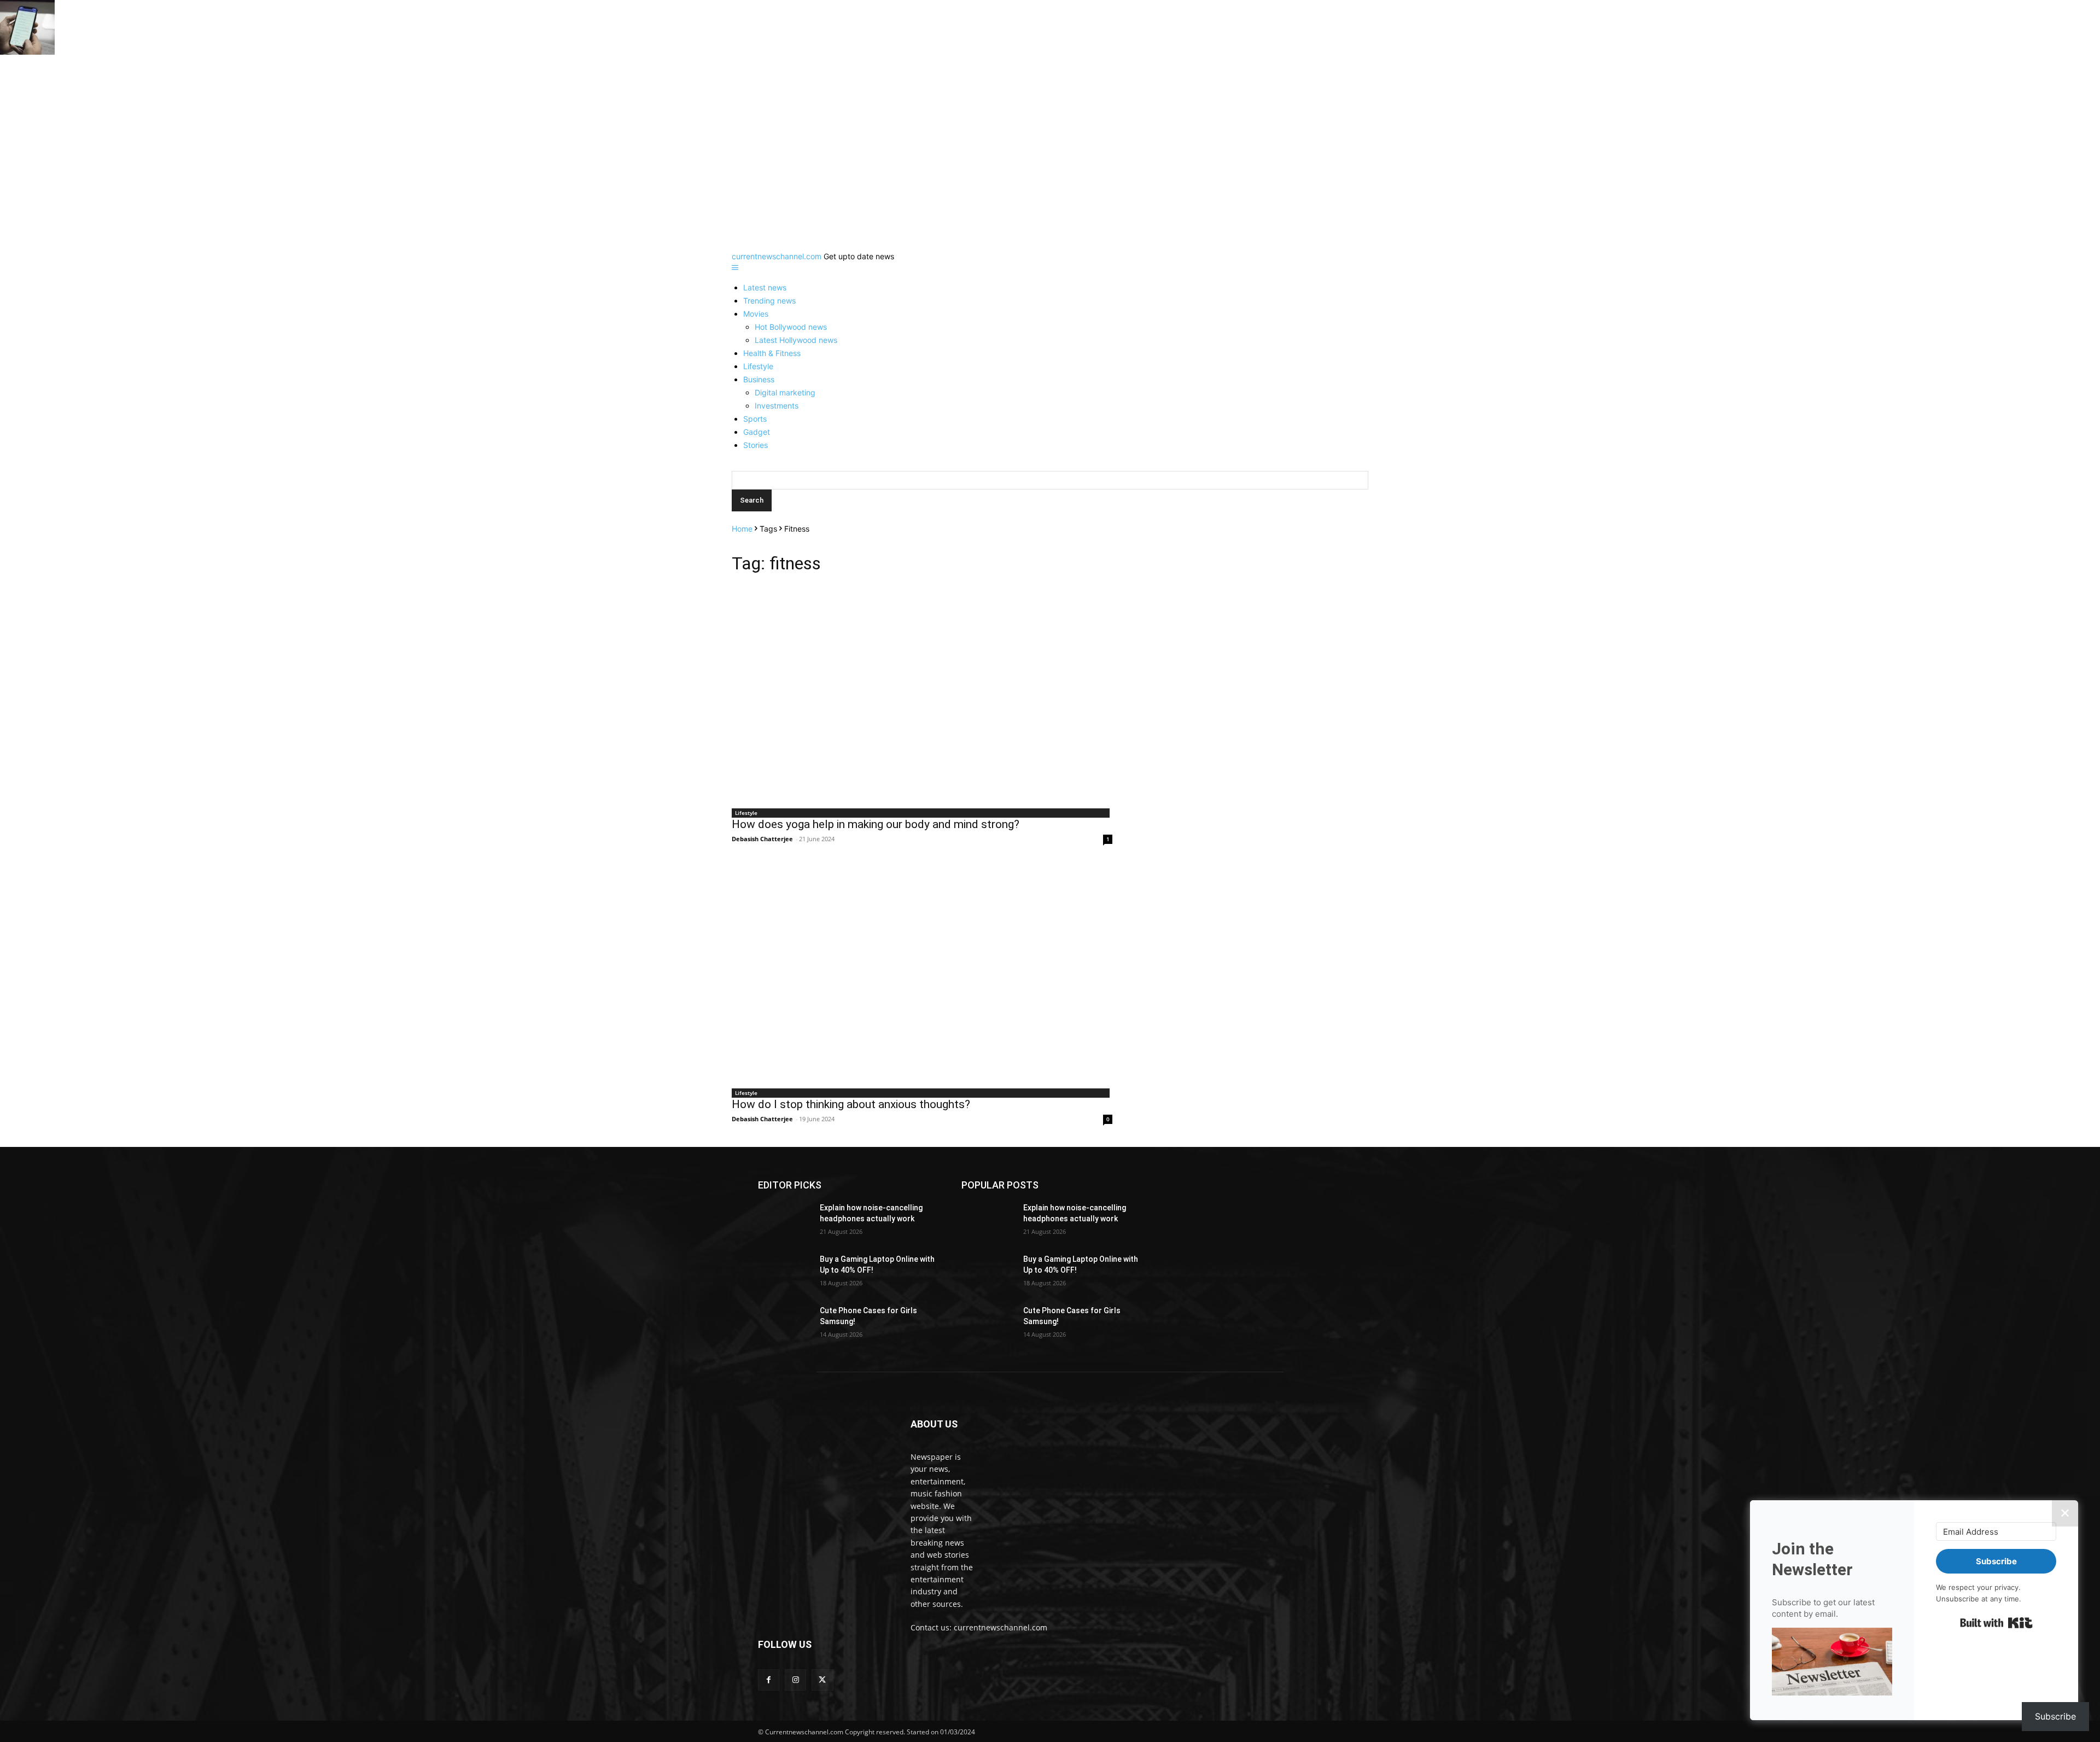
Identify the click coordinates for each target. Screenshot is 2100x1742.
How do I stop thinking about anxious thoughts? (851, 1104)
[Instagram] (795, 1680)
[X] (822, 1680)
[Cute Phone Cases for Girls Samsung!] (784, 1324)
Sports (755, 419)
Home (742, 529)
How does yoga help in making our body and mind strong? (876, 824)
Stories (756, 445)
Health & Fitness (772, 353)
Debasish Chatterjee (762, 839)
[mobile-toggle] (735, 268)
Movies (756, 314)
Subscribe (2055, 1716)
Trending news (769, 301)
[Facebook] (769, 1680)
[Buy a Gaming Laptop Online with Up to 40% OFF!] (784, 1273)
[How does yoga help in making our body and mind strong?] (922, 694)
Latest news (765, 287)
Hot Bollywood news (791, 327)
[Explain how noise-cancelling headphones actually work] (784, 1221)
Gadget (757, 432)
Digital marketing (785, 392)
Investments (777, 406)
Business (759, 379)
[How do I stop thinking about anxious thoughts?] (922, 974)
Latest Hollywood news (796, 340)
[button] (1832, 1663)
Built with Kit (1996, 1623)
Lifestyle (758, 366)
